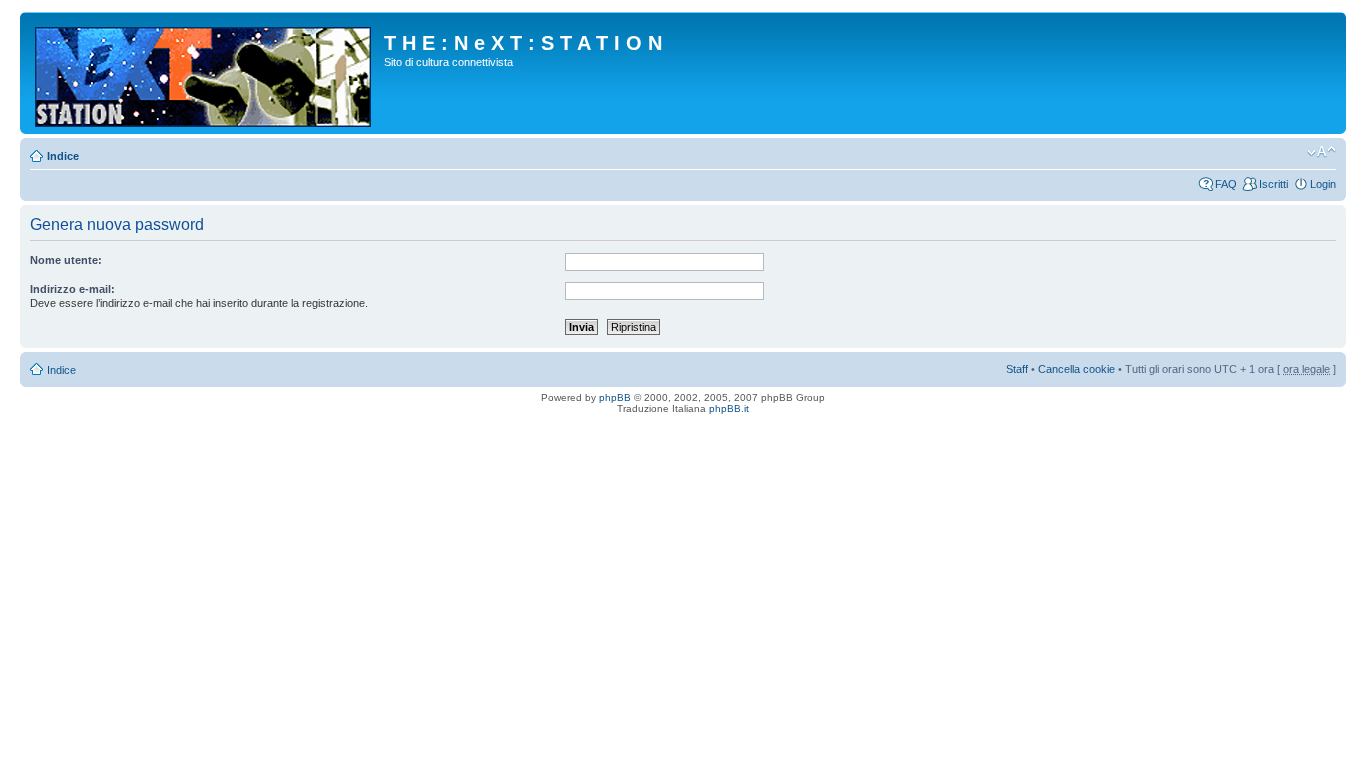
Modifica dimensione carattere (1321, 152)
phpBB (615, 397)
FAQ (1226, 184)
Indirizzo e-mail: (72, 289)
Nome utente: (66, 260)
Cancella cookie (1076, 369)
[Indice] (204, 73)
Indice (63, 156)
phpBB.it (729, 408)
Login (1323, 184)
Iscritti (1273, 184)
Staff (1017, 369)
